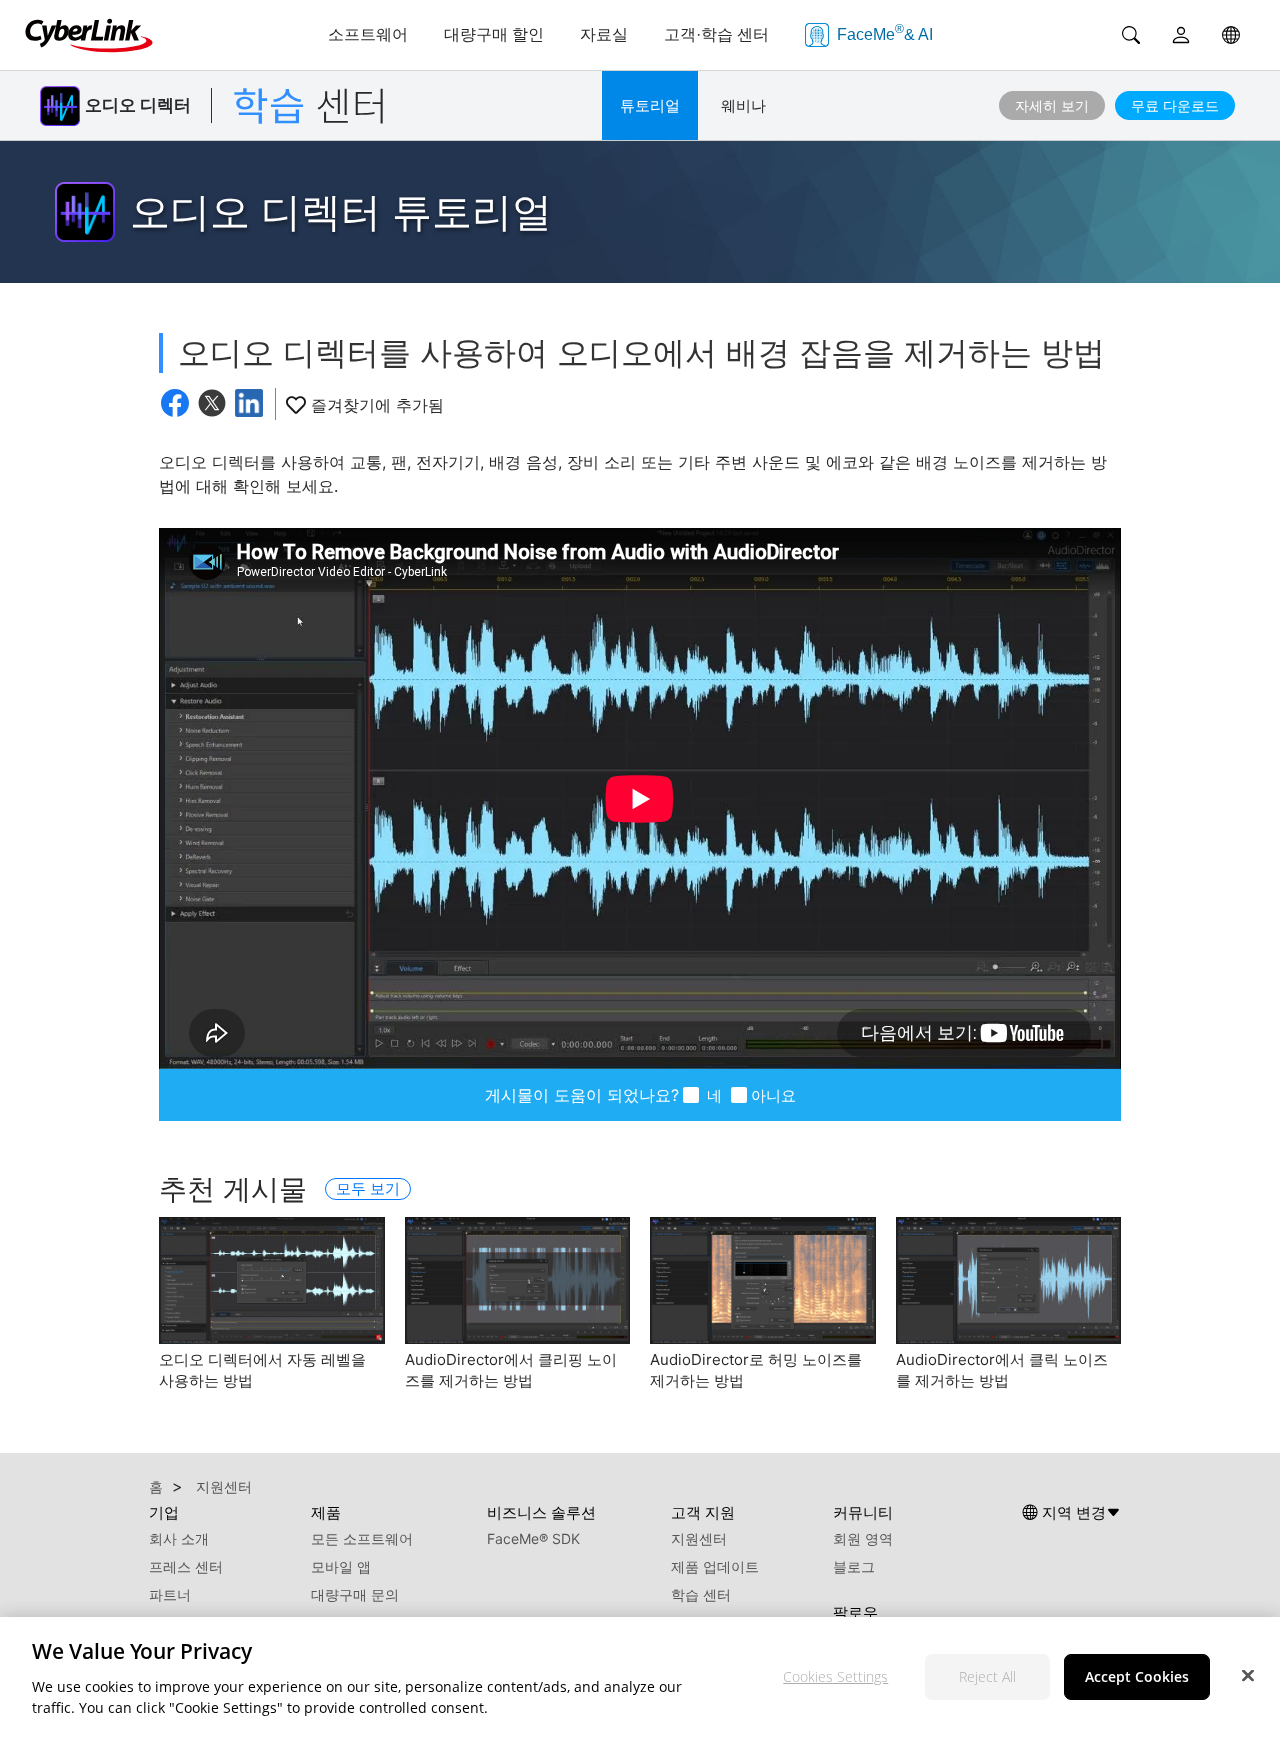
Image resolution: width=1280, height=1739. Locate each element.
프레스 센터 (186, 1566)
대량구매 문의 (355, 1594)
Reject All (987, 1676)
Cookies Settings (835, 1676)
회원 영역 (863, 1538)
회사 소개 (179, 1538)
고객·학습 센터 (716, 34)
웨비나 (743, 105)
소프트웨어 (368, 34)
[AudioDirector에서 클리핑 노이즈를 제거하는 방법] (518, 1280)
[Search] (1131, 35)
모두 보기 (368, 1188)
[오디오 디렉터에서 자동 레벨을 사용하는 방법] (272, 1280)
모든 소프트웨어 (362, 1538)
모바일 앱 (341, 1566)
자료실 (604, 34)
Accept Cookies (1137, 1676)
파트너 (170, 1594)
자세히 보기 (1052, 105)
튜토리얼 (650, 105)
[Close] (1248, 1675)
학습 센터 (701, 1594)
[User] (1181, 35)
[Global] (1231, 35)
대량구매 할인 (494, 34)
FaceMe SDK (533, 1538)
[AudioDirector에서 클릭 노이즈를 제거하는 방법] (1009, 1280)
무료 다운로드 (1175, 105)
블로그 (854, 1566)
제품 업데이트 (715, 1566)
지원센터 (699, 1538)
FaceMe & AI (885, 32)
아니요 (773, 1095)
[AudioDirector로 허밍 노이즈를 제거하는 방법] (763, 1280)
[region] (640, 1678)
